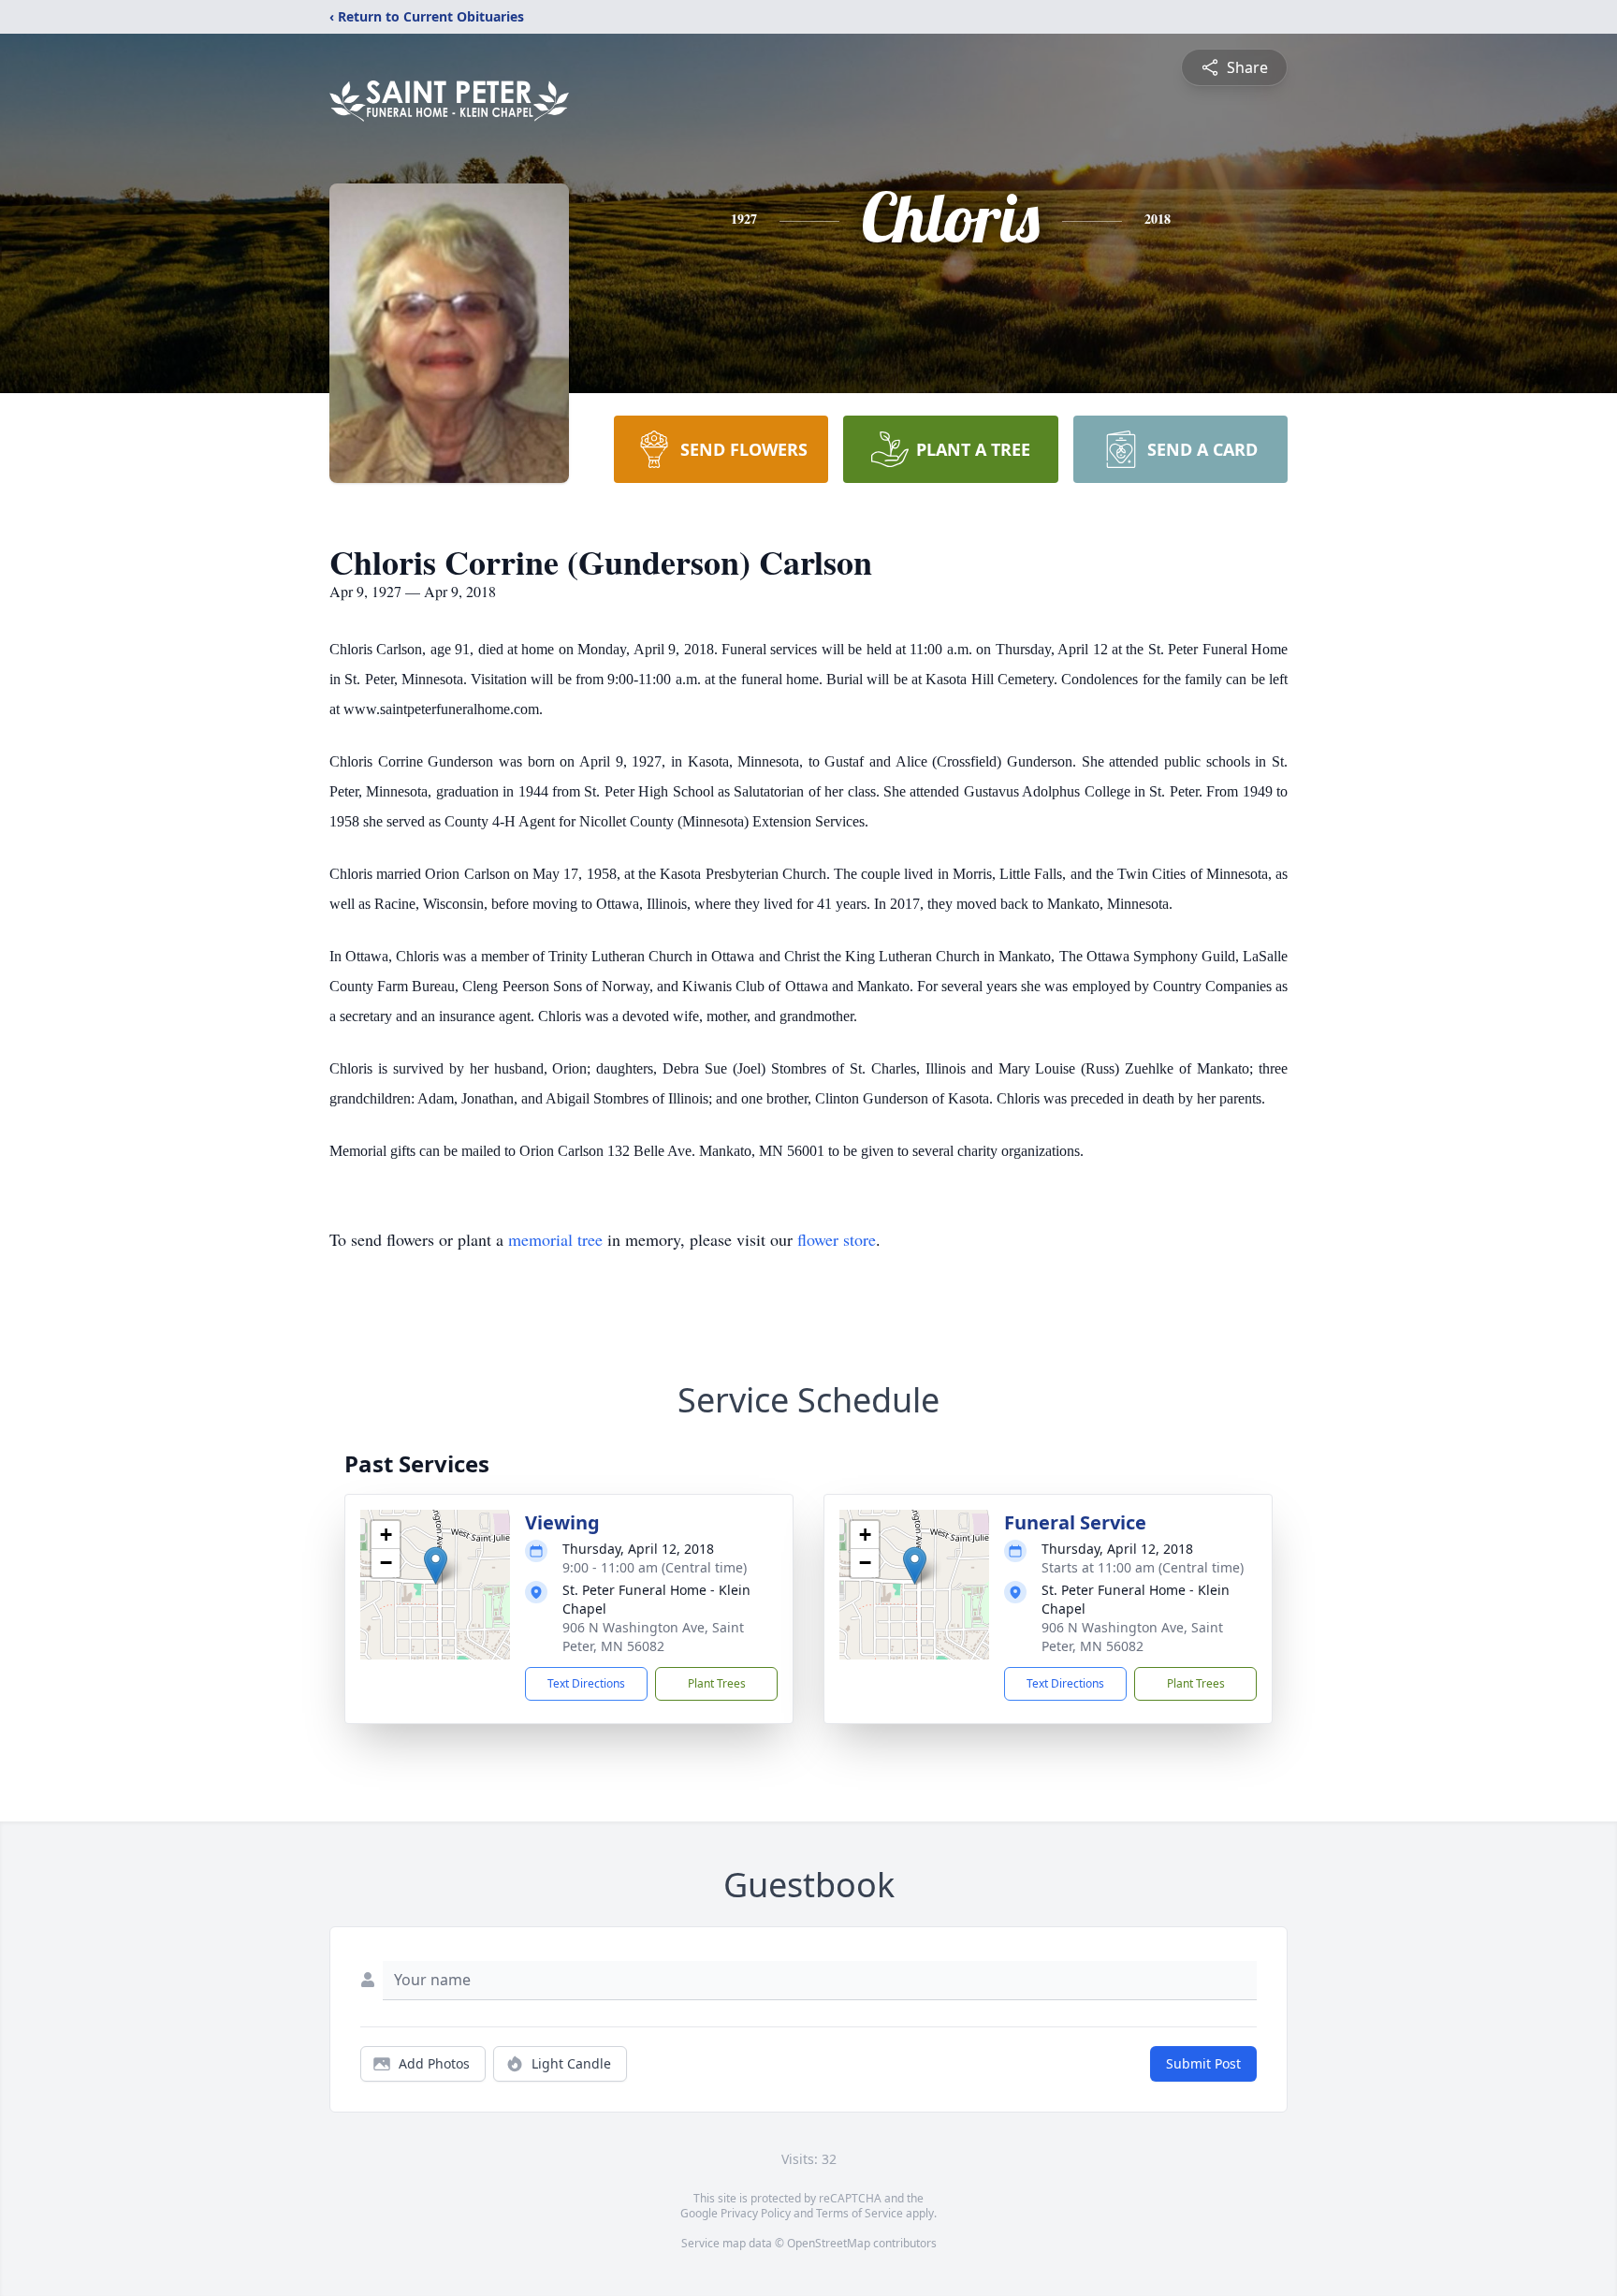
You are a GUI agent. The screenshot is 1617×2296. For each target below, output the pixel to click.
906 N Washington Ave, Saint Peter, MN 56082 (653, 1637)
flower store (837, 1239)
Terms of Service (859, 2213)
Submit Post (1203, 2063)
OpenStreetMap (829, 2243)
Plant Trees (717, 1683)
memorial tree (555, 1239)
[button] (436, 1565)
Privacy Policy (756, 2213)
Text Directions (586, 1683)
